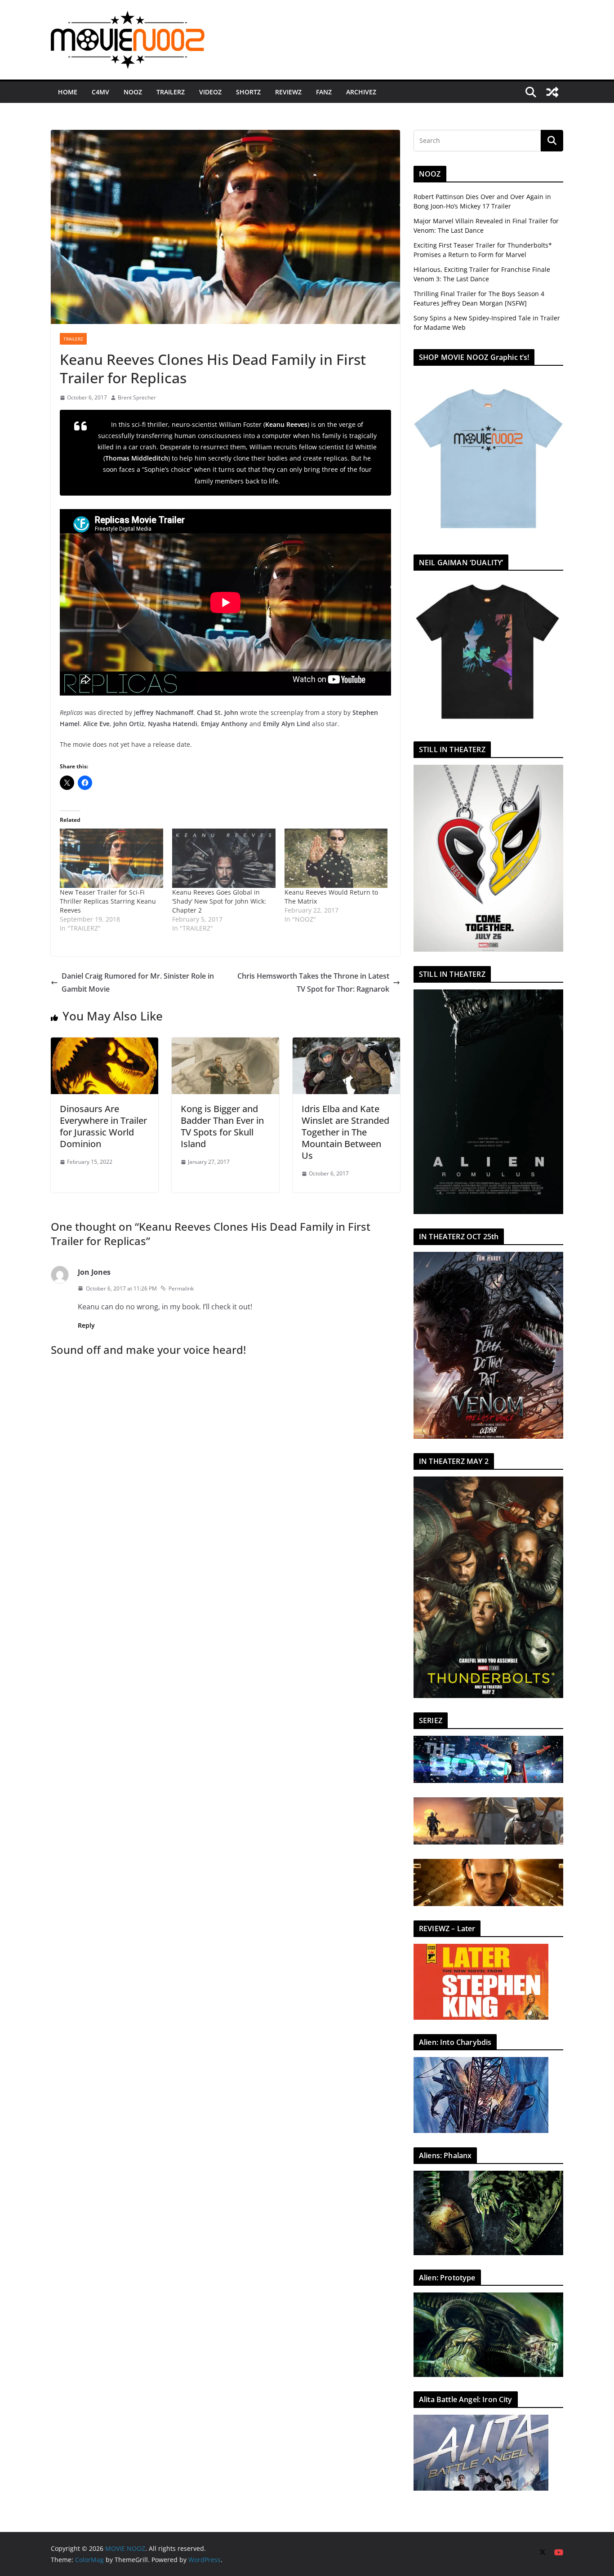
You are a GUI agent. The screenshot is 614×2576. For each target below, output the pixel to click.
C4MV (100, 92)
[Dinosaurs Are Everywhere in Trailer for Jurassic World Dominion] (105, 1044)
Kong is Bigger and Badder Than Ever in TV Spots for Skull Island (222, 1126)
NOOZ (133, 92)
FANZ (324, 92)
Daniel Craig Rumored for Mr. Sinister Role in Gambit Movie (138, 982)
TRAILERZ (171, 92)
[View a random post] (552, 92)
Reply (86, 1325)
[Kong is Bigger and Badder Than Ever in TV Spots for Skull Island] (225, 1044)
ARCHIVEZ (361, 92)
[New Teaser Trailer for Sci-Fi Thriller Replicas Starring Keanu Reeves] (111, 858)
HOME (68, 92)
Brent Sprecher (137, 397)
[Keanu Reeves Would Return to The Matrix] (336, 858)
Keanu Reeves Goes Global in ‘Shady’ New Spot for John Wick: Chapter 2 (219, 901)
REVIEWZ (288, 92)
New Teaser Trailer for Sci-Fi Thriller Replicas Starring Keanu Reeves (108, 901)
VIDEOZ (210, 92)
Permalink (181, 1288)
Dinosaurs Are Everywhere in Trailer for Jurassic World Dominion (103, 1126)
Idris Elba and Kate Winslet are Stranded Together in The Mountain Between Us (345, 1132)
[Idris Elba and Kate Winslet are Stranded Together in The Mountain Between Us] (346, 1044)
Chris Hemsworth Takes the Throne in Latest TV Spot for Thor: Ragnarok (313, 982)
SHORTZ (248, 92)
